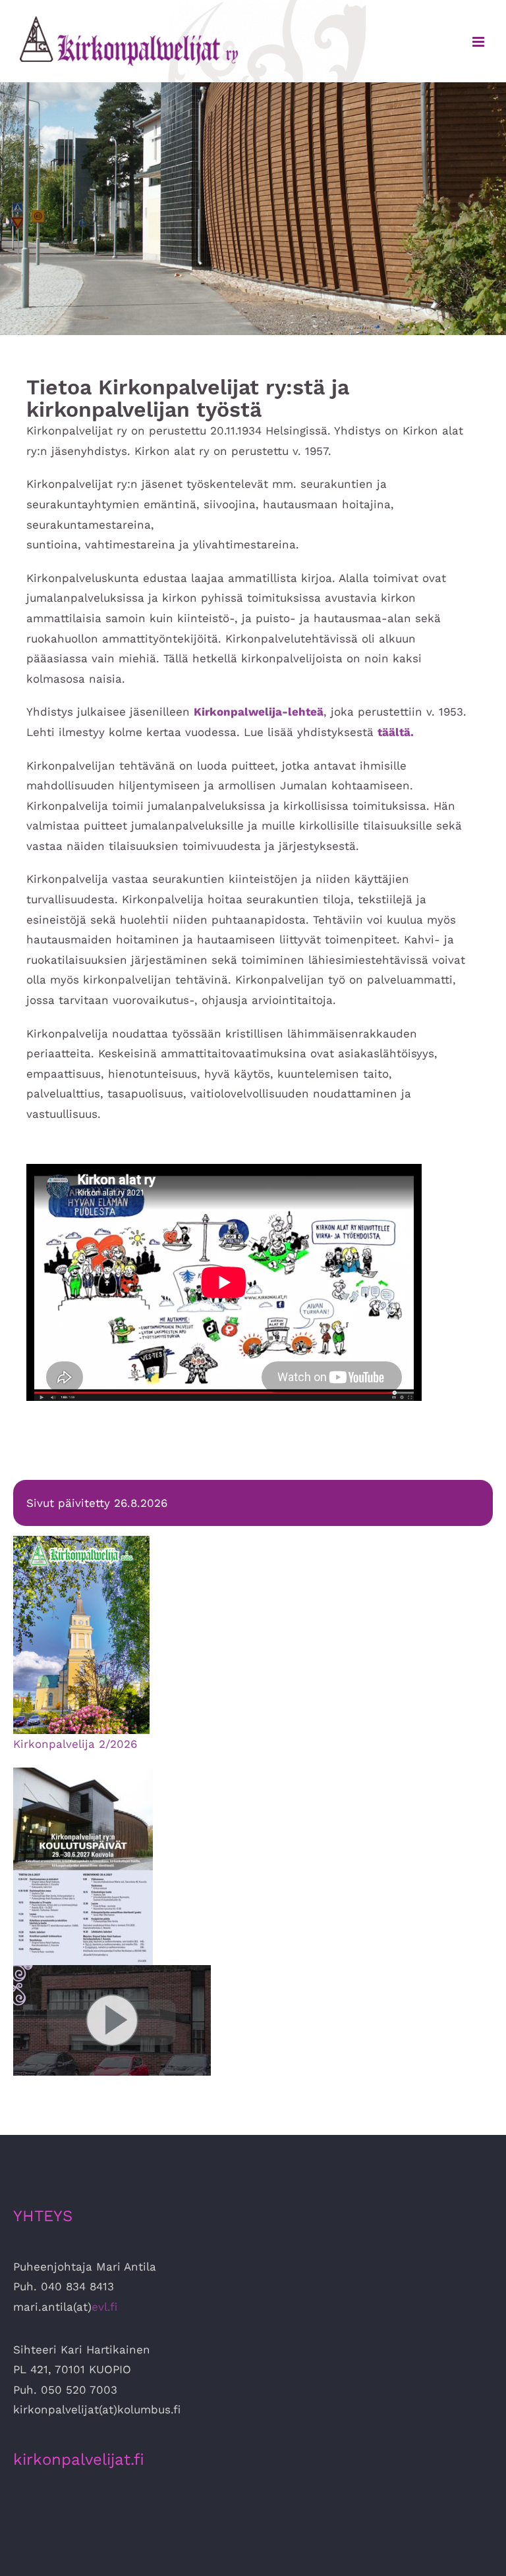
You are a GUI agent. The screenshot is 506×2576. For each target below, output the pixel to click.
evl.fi (104, 2307)
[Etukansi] (81, 1541)
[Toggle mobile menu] (479, 42)
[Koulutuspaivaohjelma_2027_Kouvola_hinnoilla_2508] (83, 1773)
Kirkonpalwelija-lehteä (259, 712)
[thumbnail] (112, 1970)
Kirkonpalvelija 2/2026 (75, 1744)
